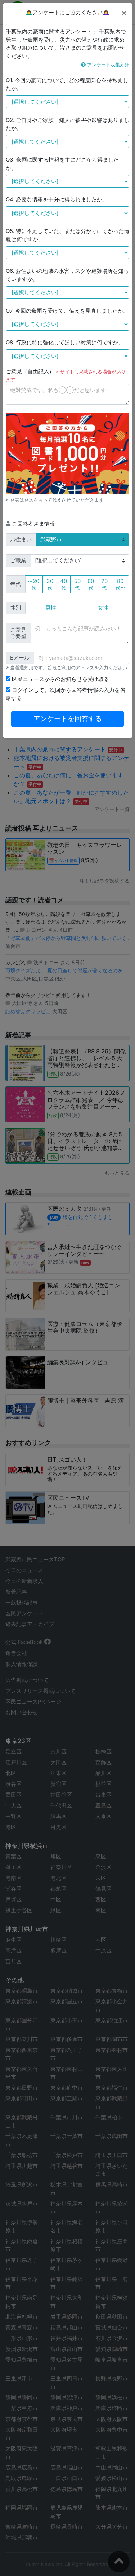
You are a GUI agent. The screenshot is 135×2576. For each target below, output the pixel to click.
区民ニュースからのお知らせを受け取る (60, 679)
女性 (103, 608)
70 (104, 584)
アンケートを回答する (68, 719)
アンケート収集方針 (107, 65)
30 (50, 584)
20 (34, 584)
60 (91, 584)
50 (77, 584)
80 (120, 584)
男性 (51, 608)
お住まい (21, 539)
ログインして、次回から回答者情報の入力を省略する (66, 694)
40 (64, 584)
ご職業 (18, 560)
